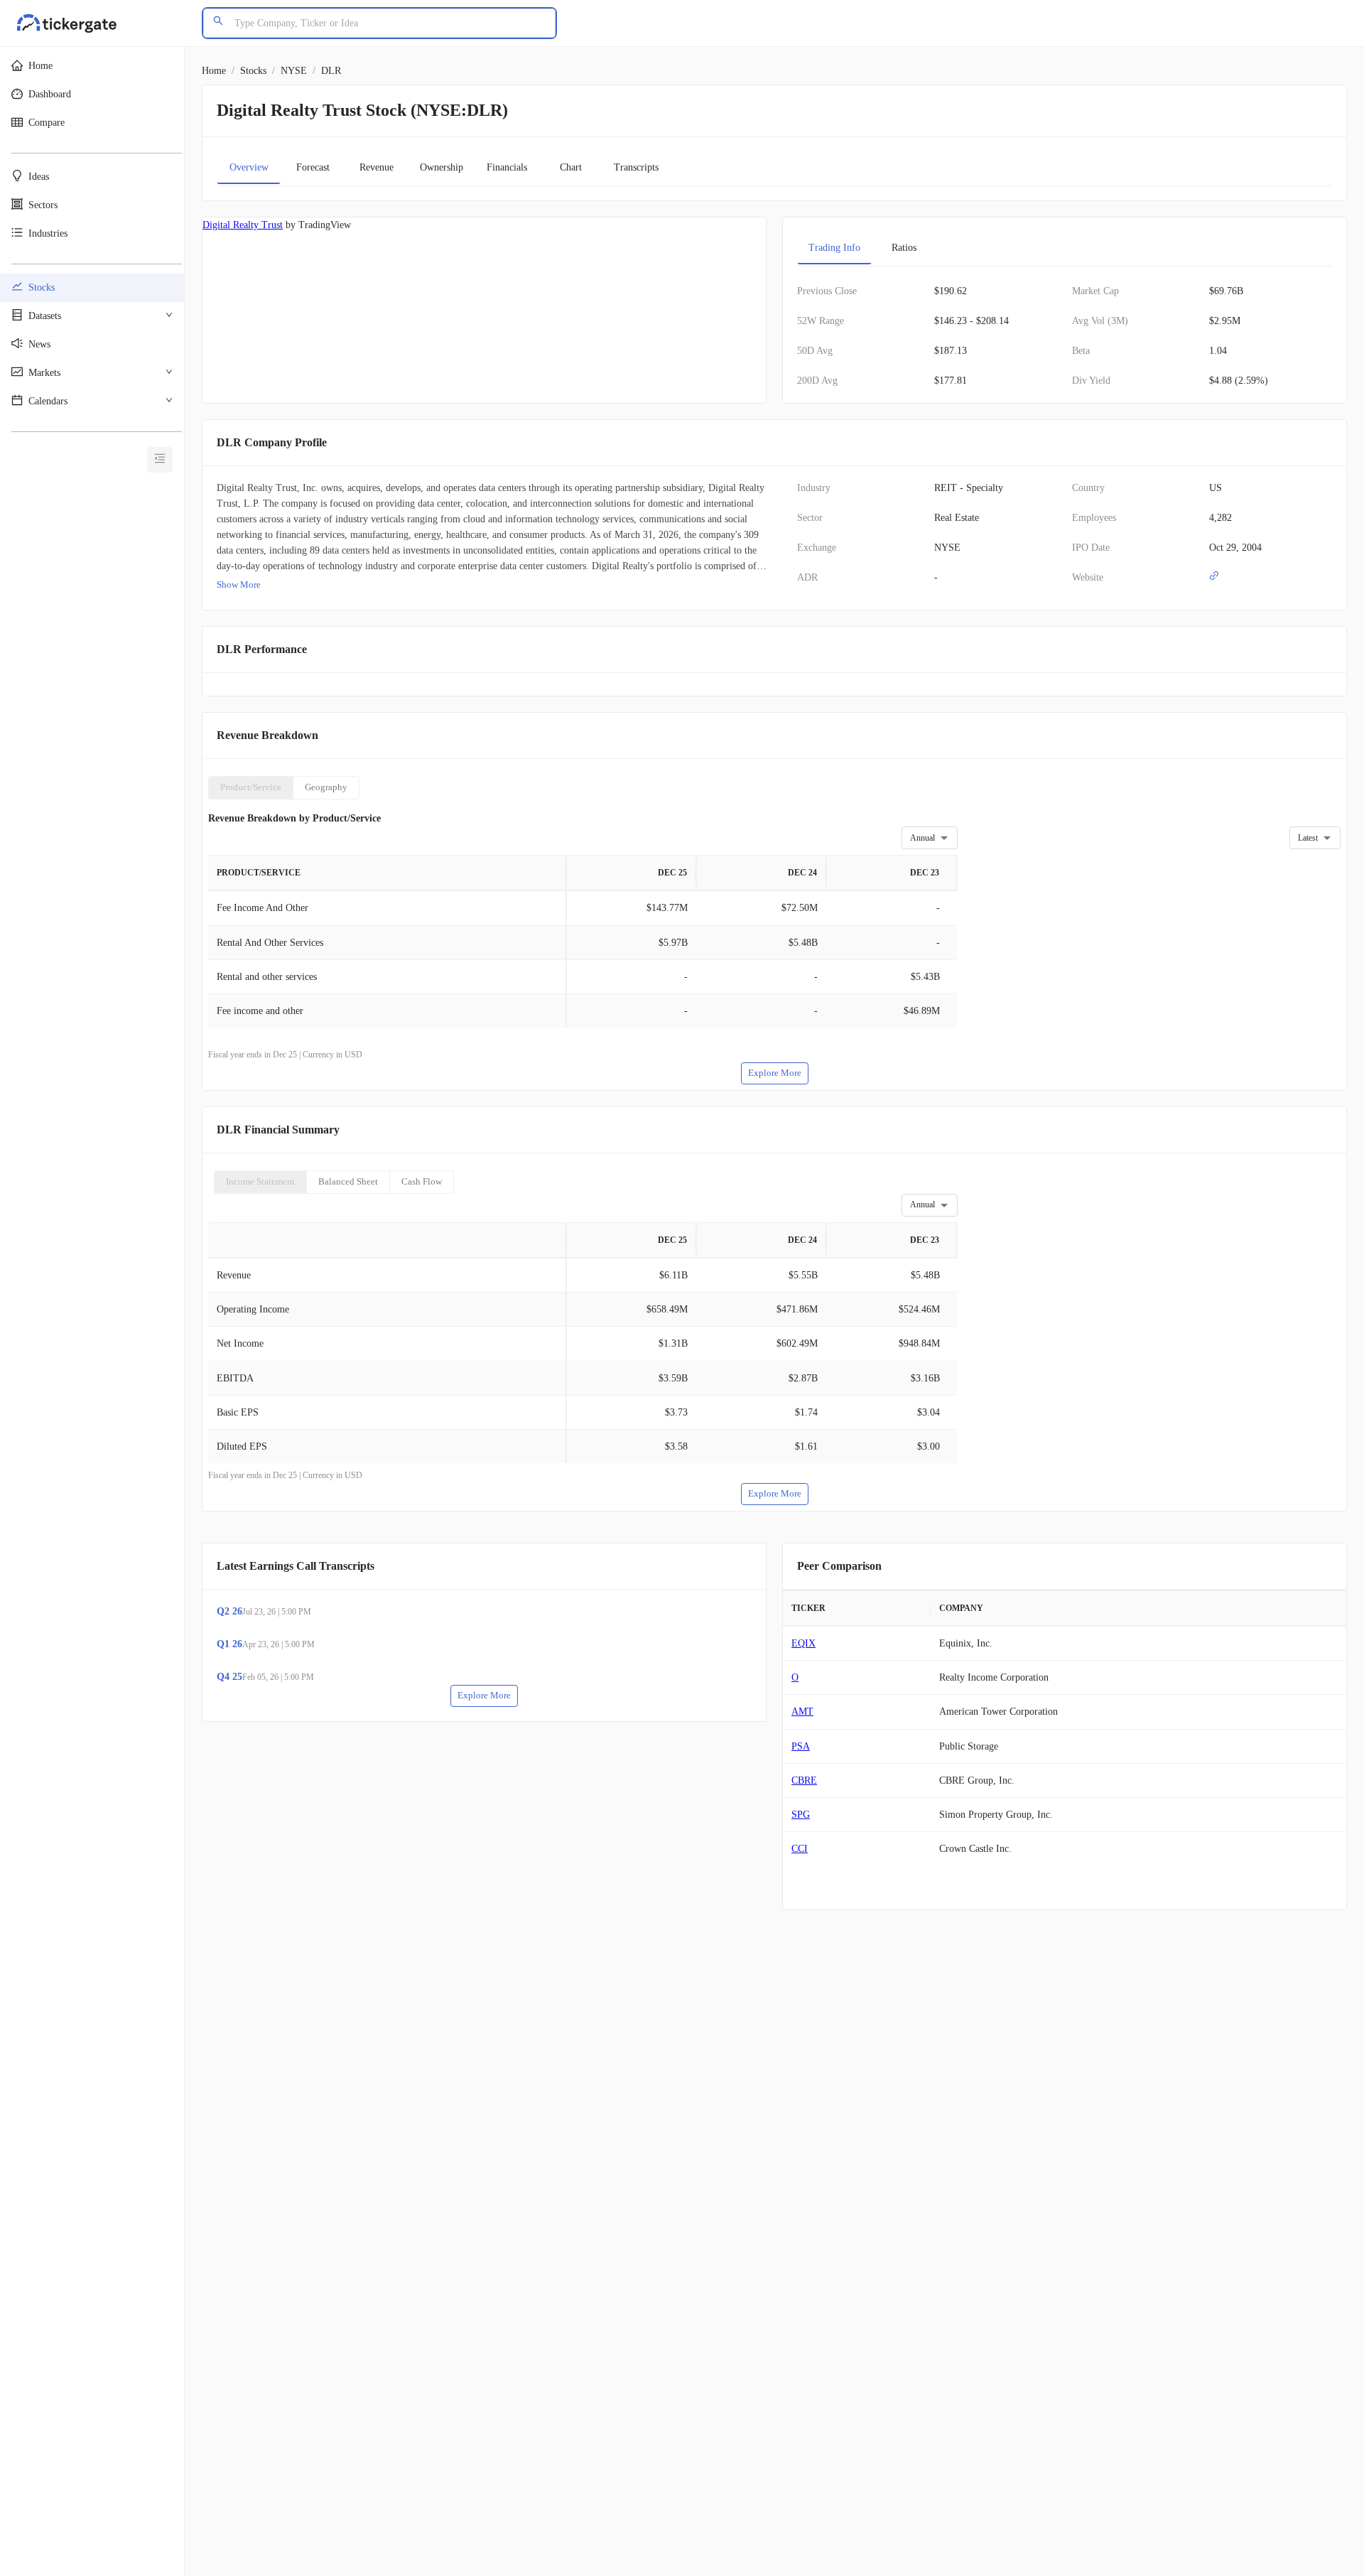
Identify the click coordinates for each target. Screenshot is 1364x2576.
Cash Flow (422, 1181)
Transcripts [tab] (636, 167)
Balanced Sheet (348, 1181)
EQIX (803, 1643)
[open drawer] (160, 460)
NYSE (294, 71)
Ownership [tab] (442, 167)
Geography (326, 787)
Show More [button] (239, 584)
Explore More (775, 1073)
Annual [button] (922, 838)
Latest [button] (1308, 838)
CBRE (804, 1780)
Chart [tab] (571, 167)
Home (214, 71)
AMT (802, 1712)
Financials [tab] (507, 167)
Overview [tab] (249, 167)
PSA (801, 1746)
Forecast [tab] (313, 167)
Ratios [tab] (904, 248)
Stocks (253, 71)
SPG (801, 1815)
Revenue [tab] (377, 167)
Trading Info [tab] (834, 248)
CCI (800, 1849)
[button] (92, 66)
